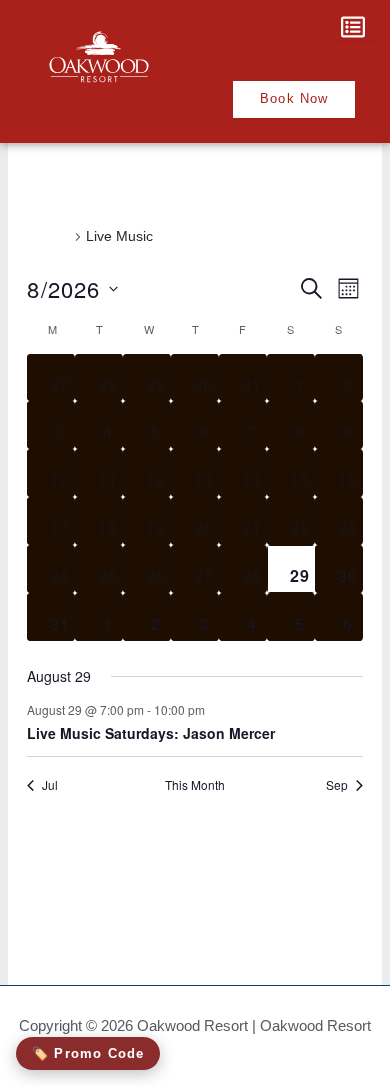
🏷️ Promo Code (88, 1053)
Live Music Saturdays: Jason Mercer (151, 733)
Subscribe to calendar (183, 850)
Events (48, 236)
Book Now (294, 98)
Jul (50, 785)
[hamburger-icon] (352, 28)
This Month (195, 785)
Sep (337, 785)
